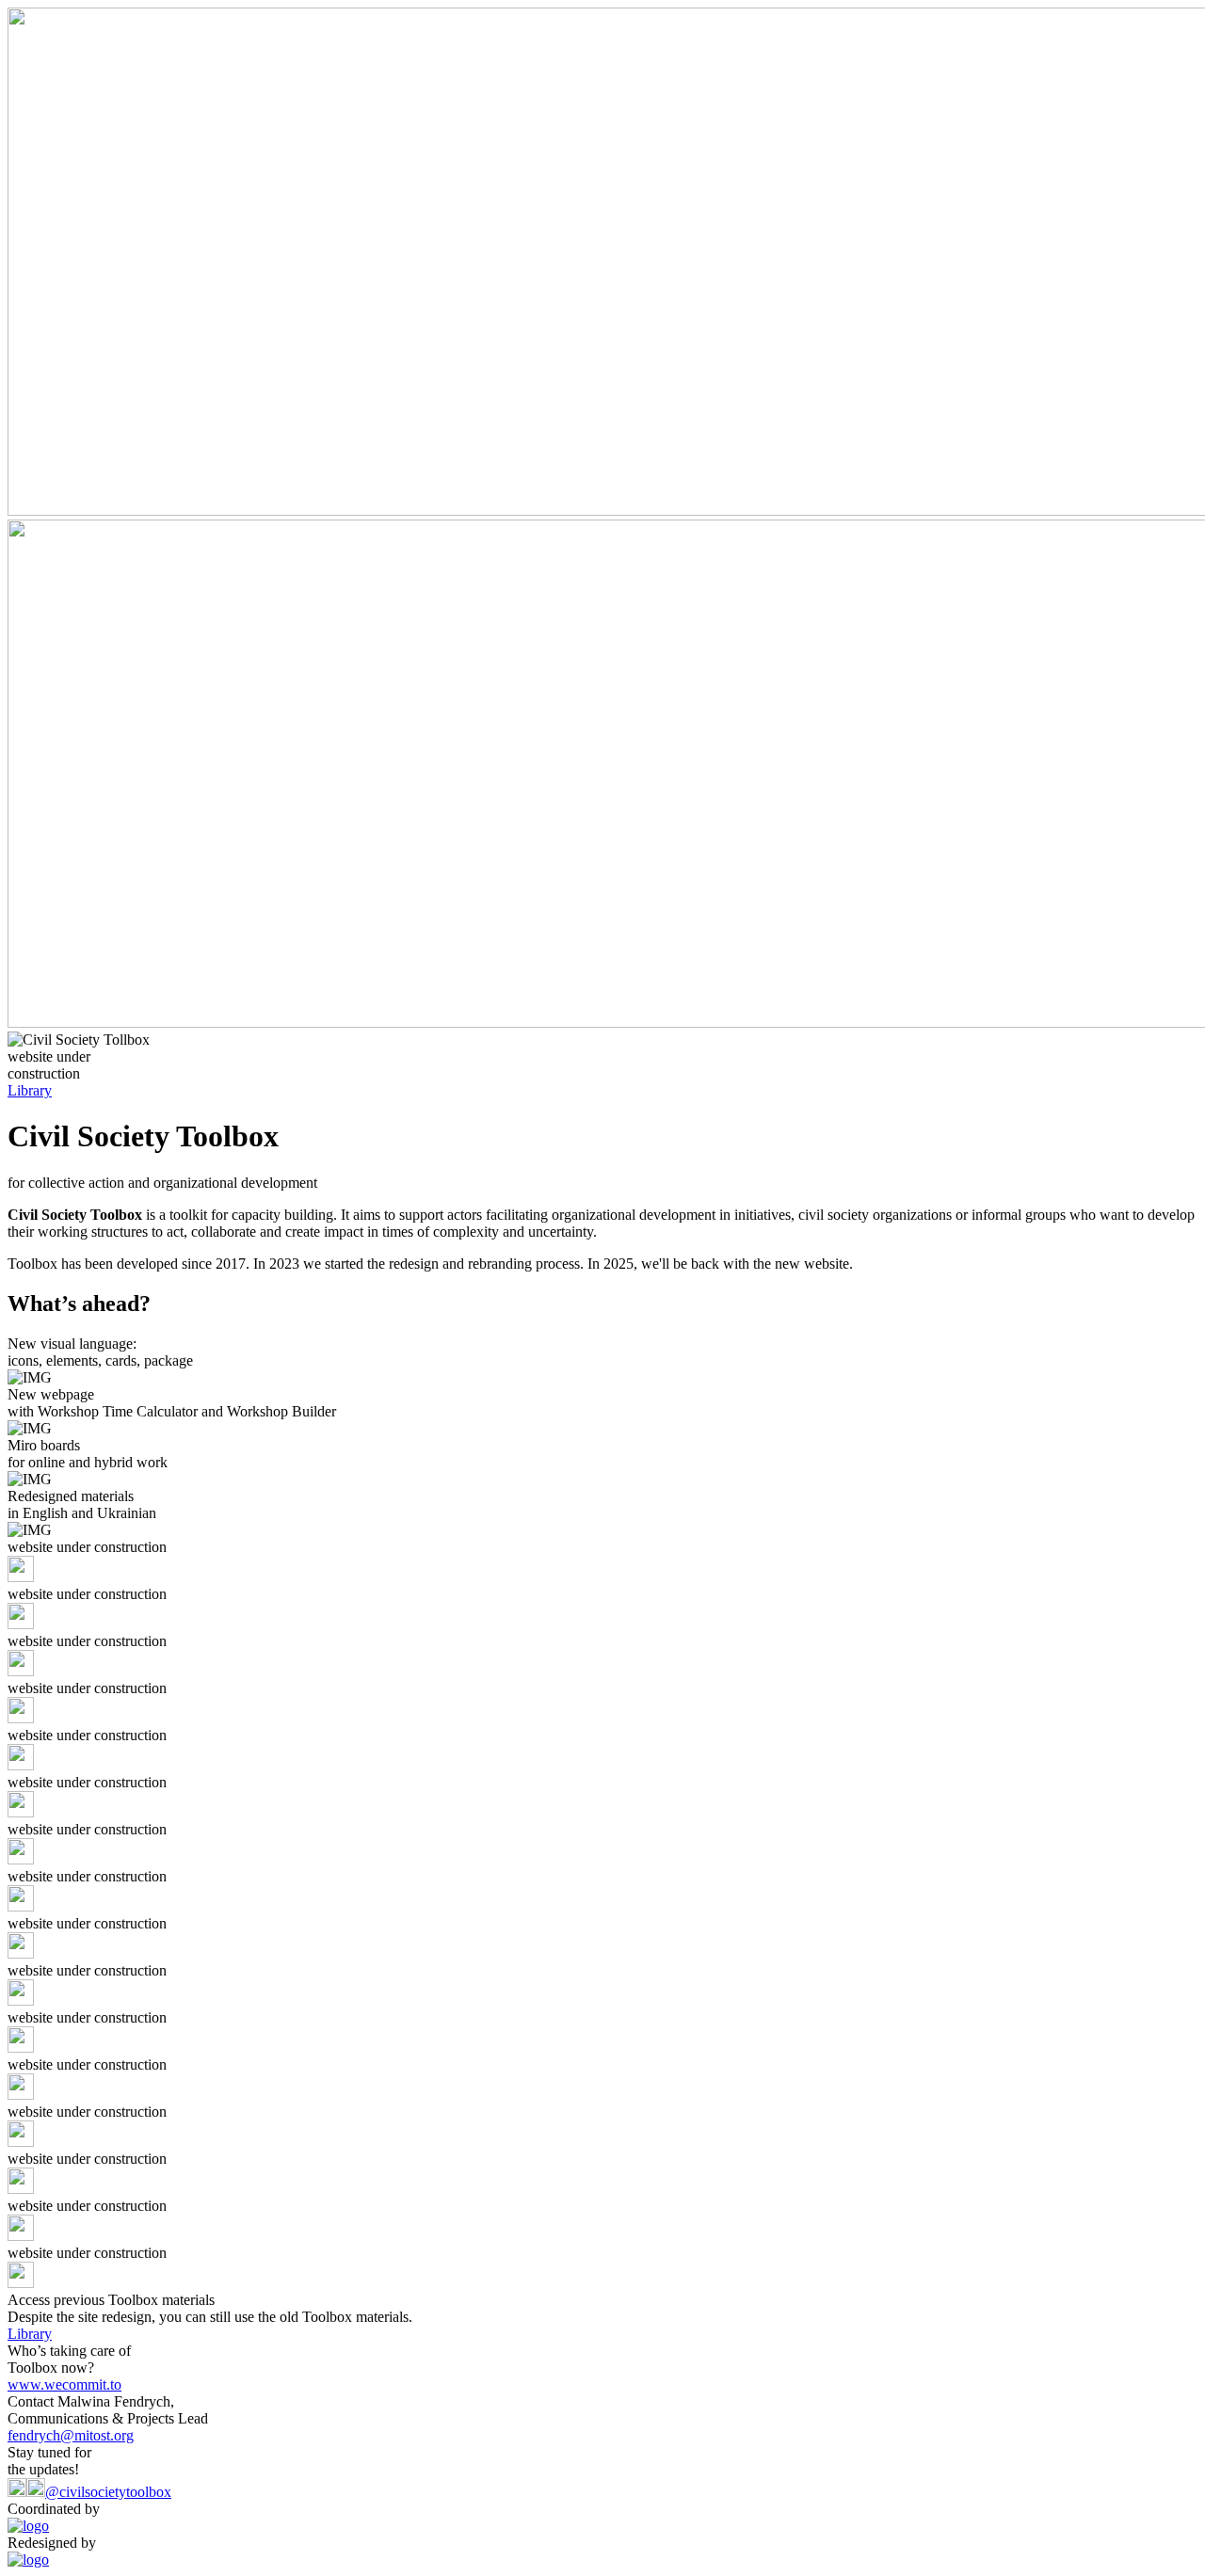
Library (30, 1090)
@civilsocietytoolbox (108, 2492)
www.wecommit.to (64, 2384)
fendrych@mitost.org (71, 2435)
